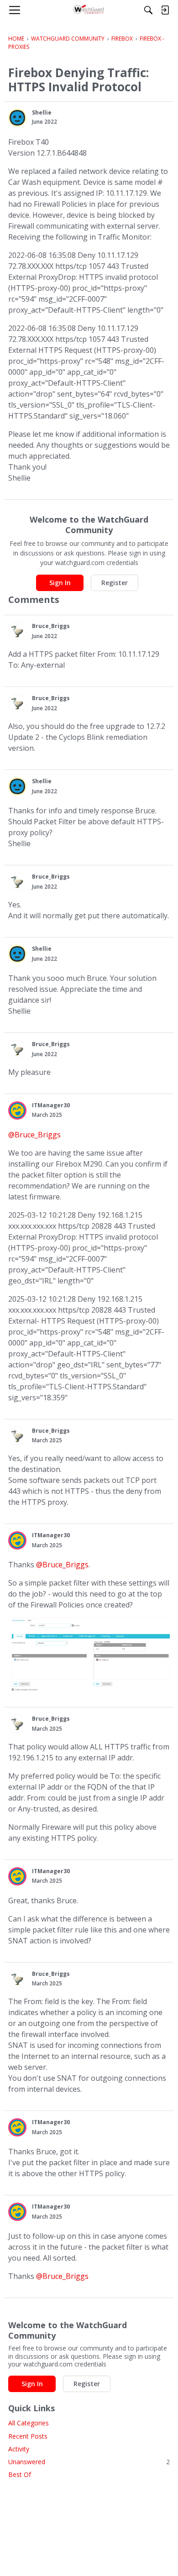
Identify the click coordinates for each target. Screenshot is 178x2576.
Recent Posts (28, 2436)
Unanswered (89, 2462)
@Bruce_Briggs (34, 1135)
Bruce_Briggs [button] (51, 626)
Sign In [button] (60, 583)
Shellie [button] (42, 113)
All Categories (29, 2423)
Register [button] (115, 583)
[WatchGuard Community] (89, 10)
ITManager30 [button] (51, 1105)
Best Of (20, 2474)
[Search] (148, 10)
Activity (19, 2449)
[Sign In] (165, 10)
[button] (17, 118)
